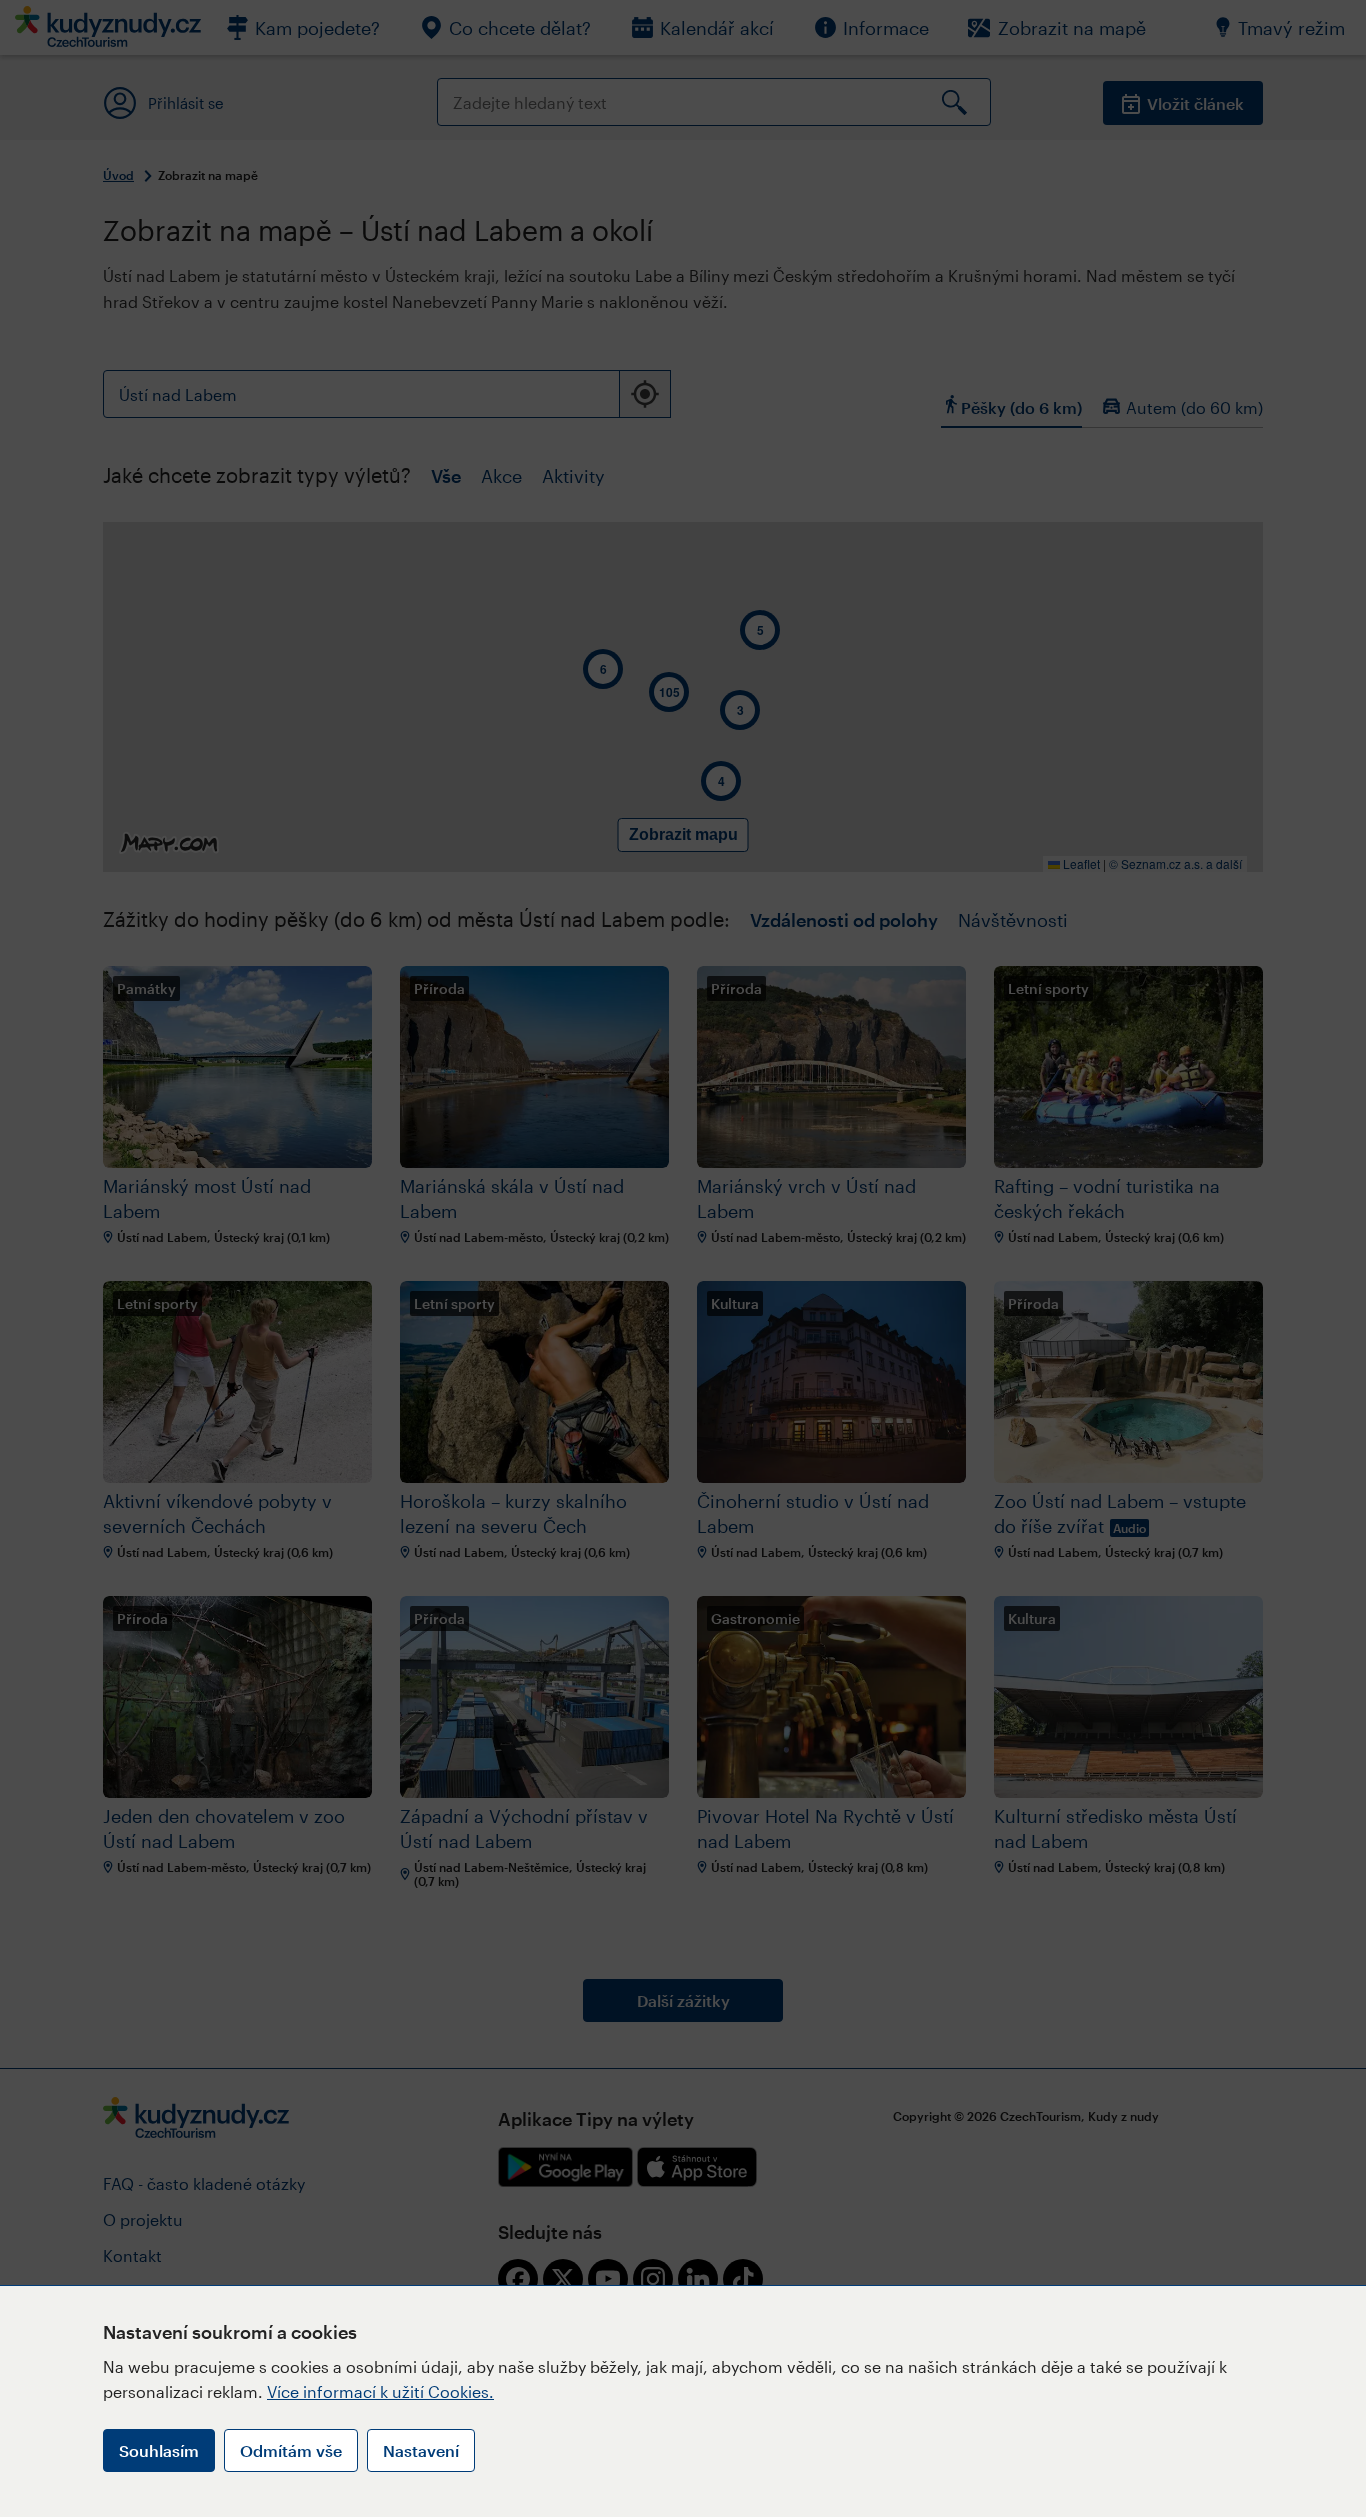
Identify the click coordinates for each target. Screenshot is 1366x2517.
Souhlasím (159, 2450)
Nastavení (421, 2450)
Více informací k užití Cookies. (380, 2391)
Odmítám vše (291, 2450)
